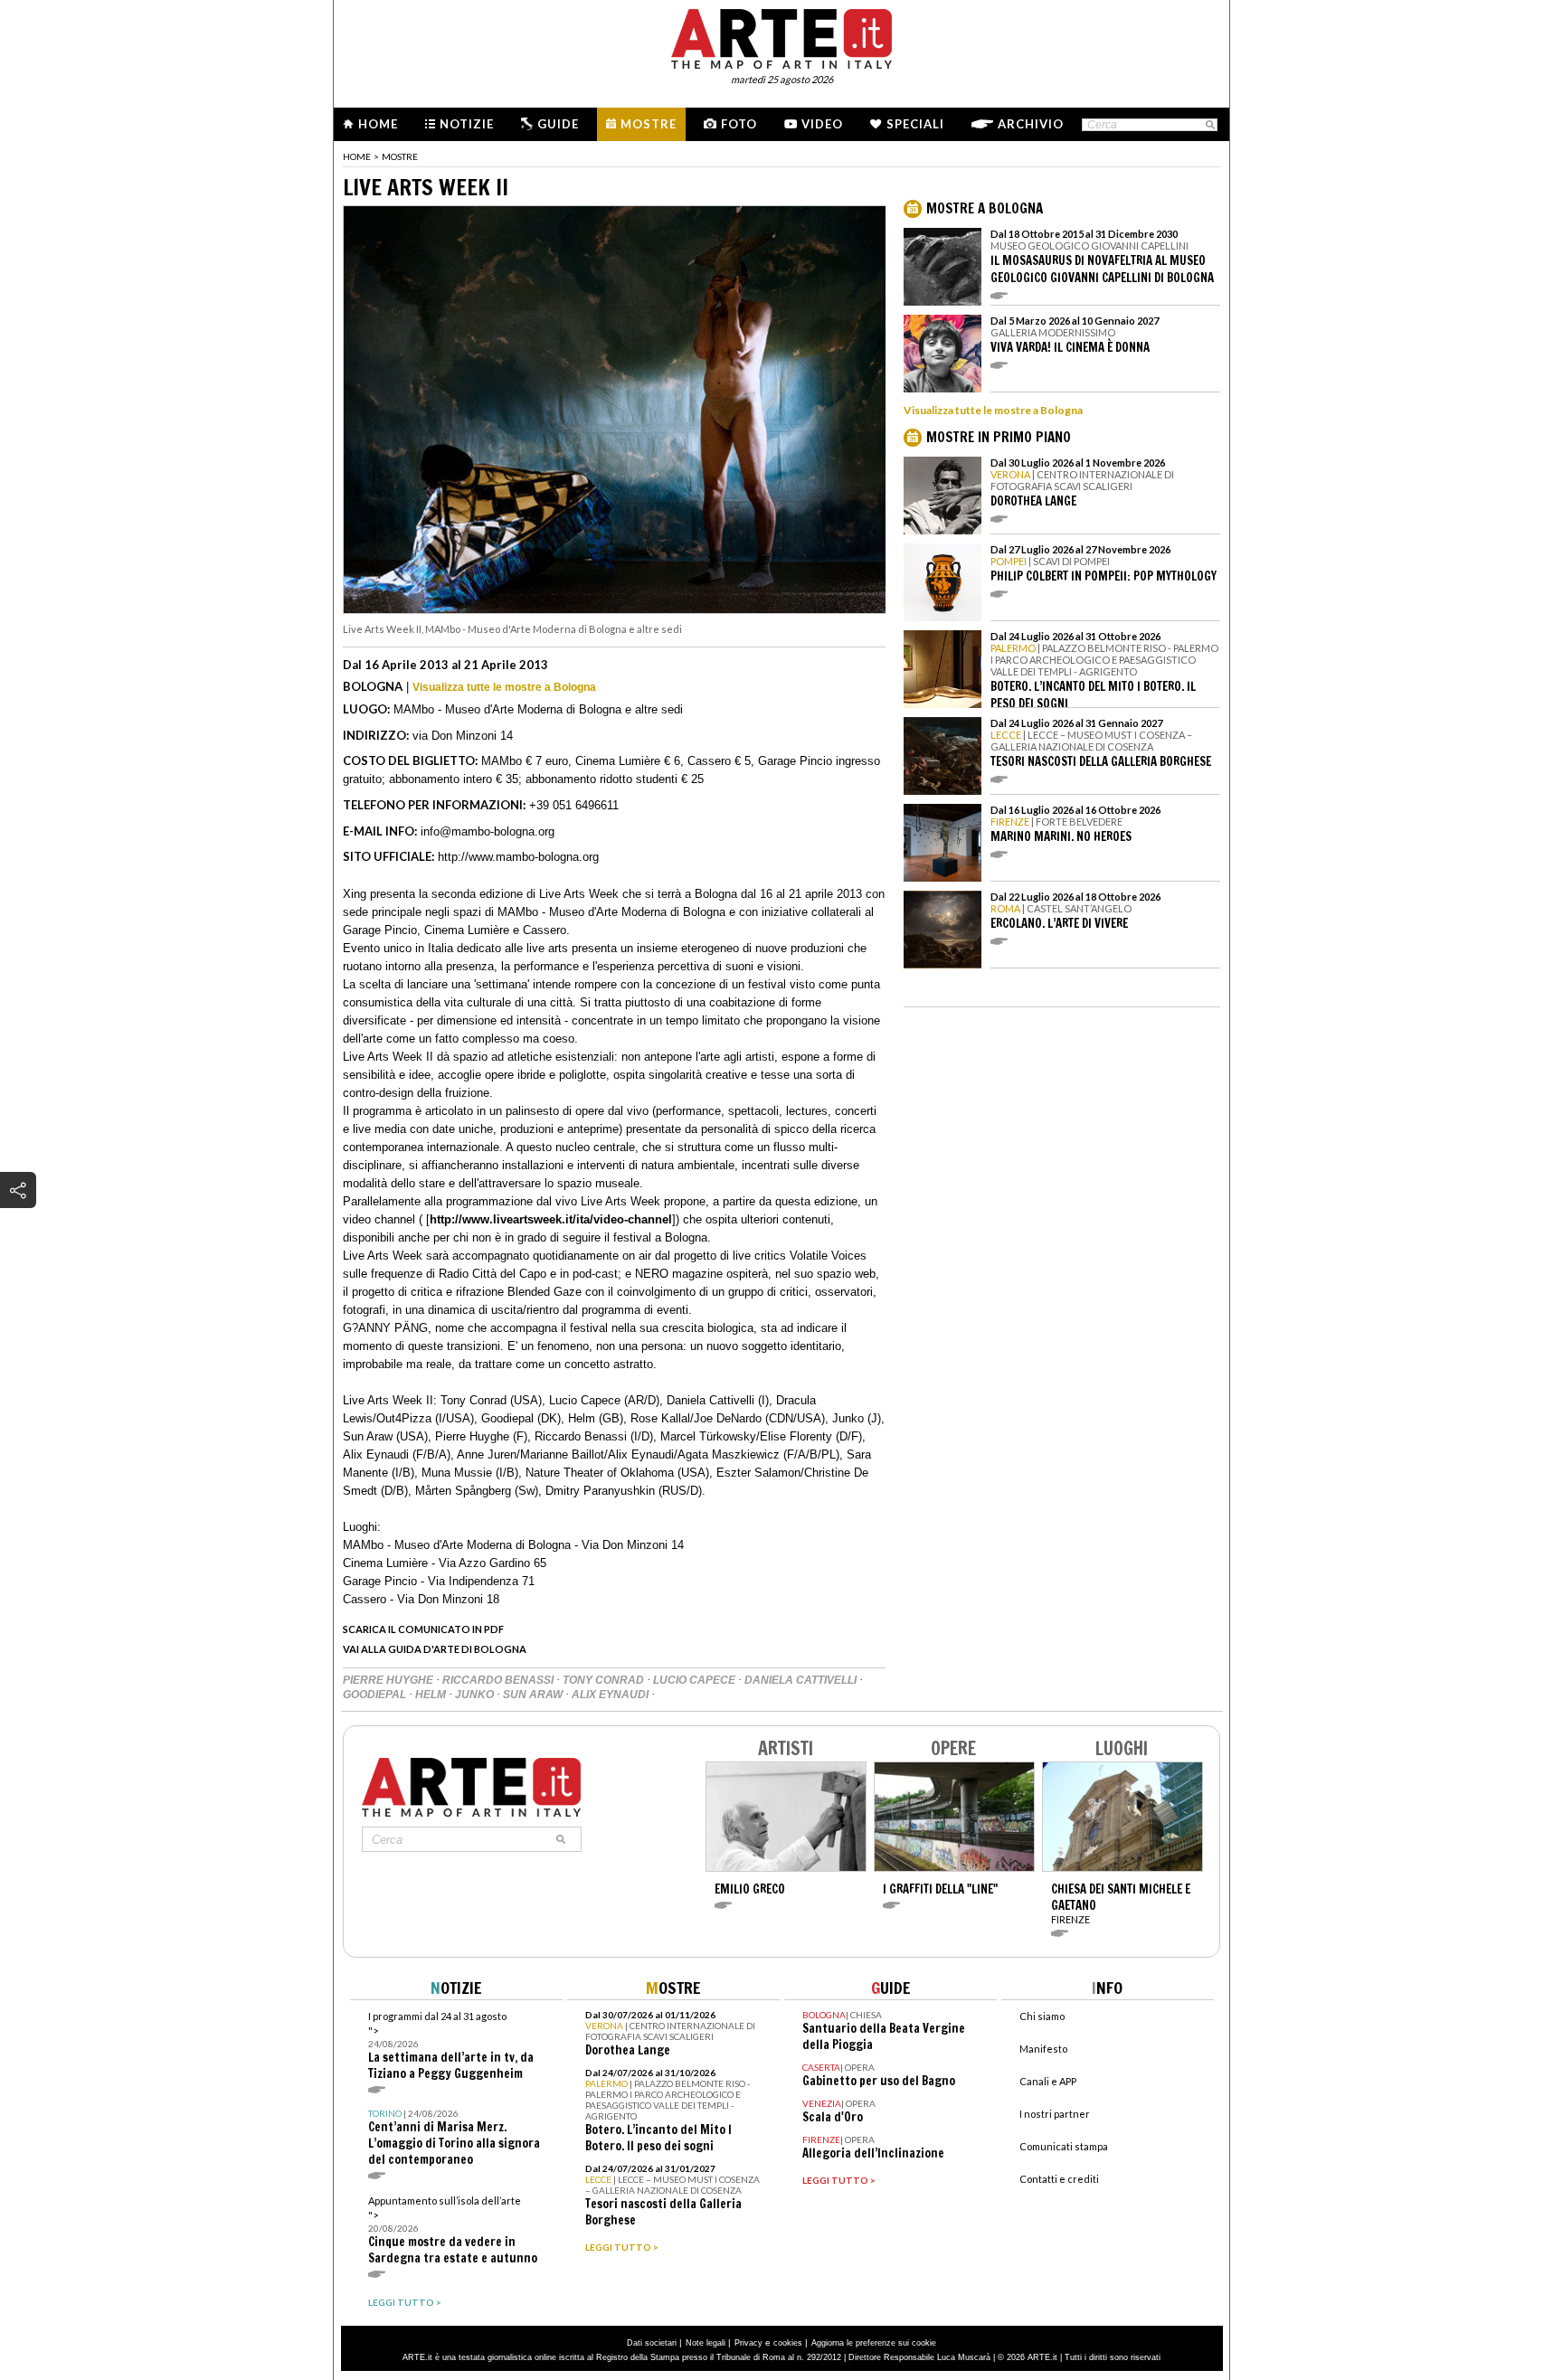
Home (378, 124)
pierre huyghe (389, 1680)
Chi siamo (1042, 2016)
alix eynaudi (611, 1695)
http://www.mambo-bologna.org (518, 857)
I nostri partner (1055, 2114)
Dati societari (652, 2343)
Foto (739, 124)
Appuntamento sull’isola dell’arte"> (453, 2230)
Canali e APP (1048, 2081)
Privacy (748, 2343)
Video (822, 124)
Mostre (649, 124)
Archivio (1031, 124)
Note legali (706, 2343)
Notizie (467, 124)
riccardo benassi (499, 1680)
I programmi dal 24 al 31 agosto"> (451, 2046)
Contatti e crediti (1059, 2179)
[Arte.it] (781, 36)
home (357, 156)
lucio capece (696, 1680)
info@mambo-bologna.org (488, 831)
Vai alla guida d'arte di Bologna (435, 1649)
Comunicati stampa (1064, 2146)
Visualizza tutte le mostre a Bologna (504, 687)
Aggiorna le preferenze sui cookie (874, 2343)
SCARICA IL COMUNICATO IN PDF (423, 1629)
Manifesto (1043, 2049)
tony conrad (605, 1680)
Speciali (915, 124)
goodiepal (376, 1695)
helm (432, 1695)
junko (476, 1695)
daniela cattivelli (802, 1680)
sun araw (534, 1695)
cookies (788, 2343)
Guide (558, 124)
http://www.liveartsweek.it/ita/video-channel (551, 1219)
